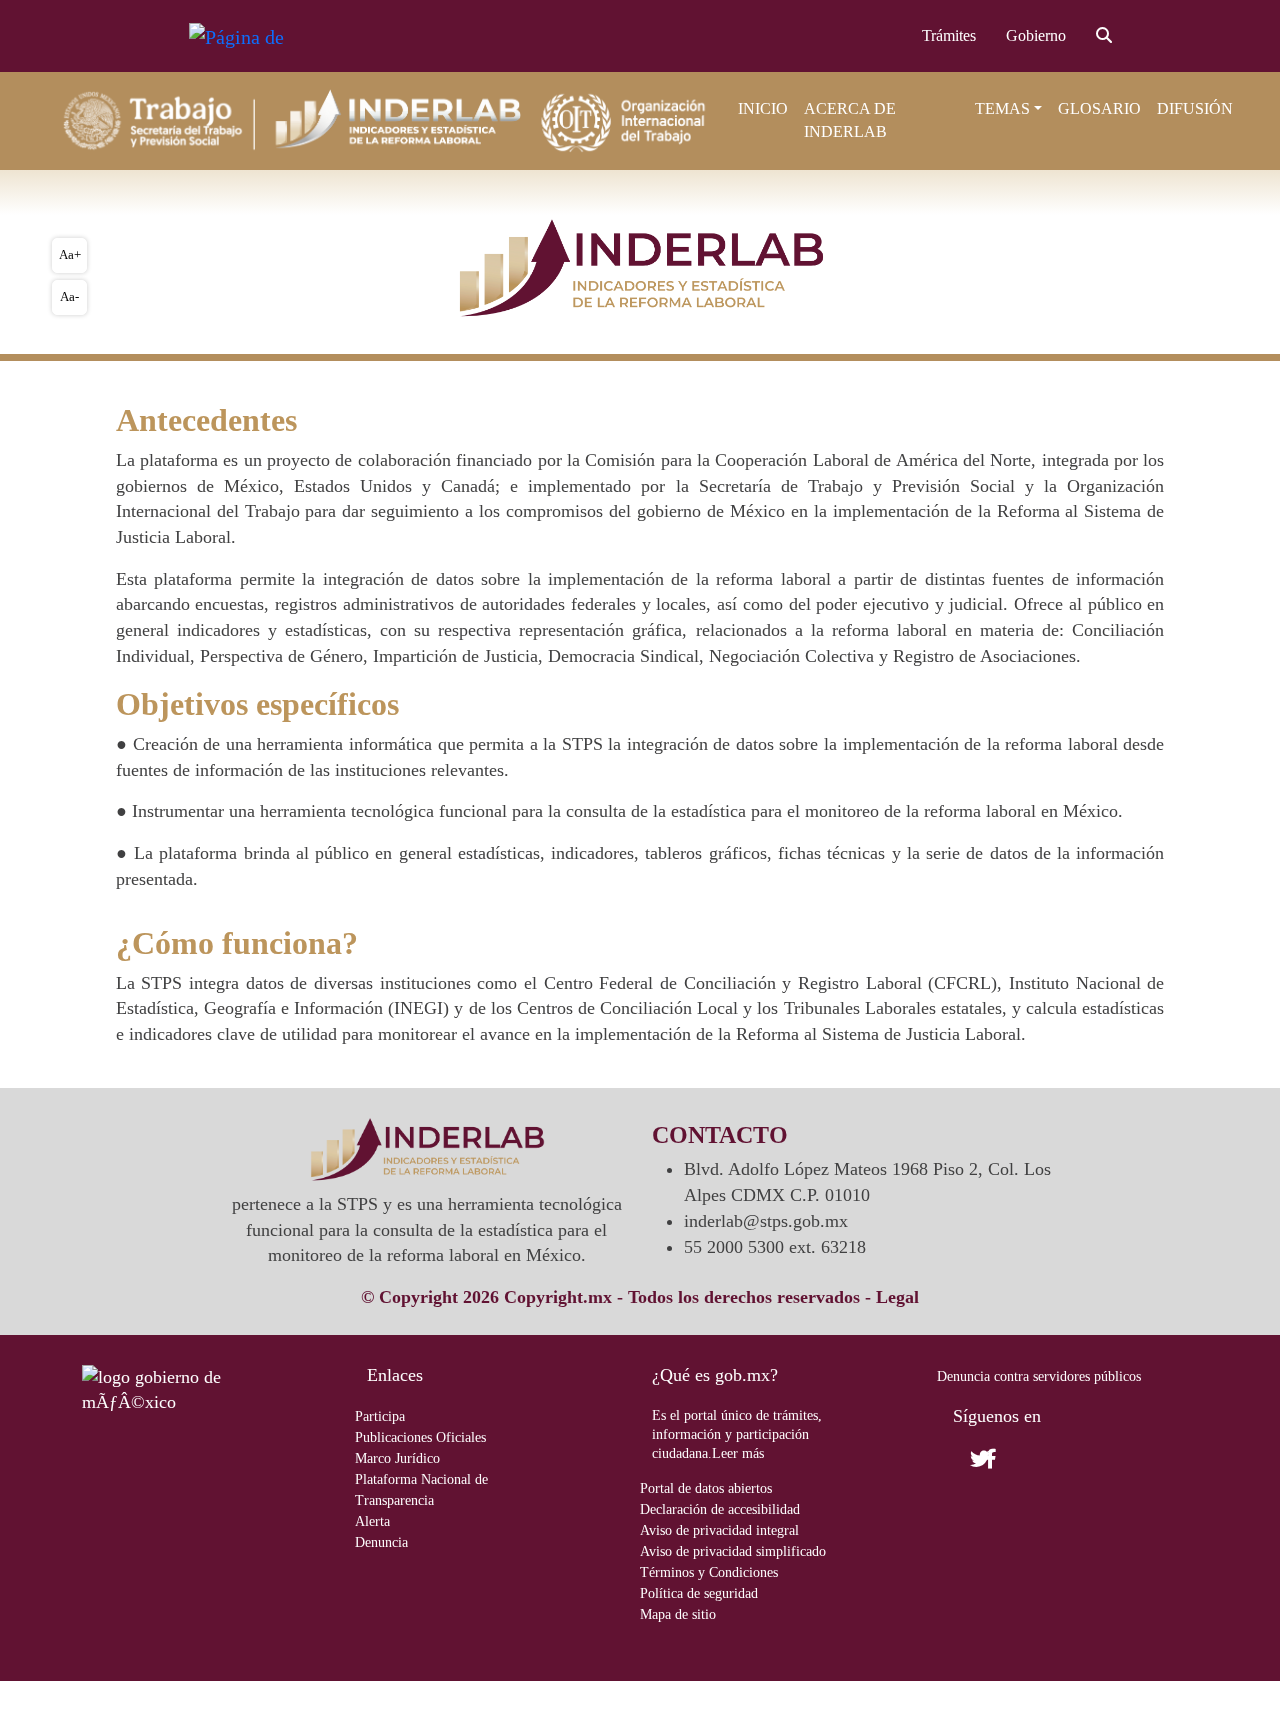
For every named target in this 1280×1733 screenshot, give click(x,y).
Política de (699, 1593)
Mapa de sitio (678, 1614)
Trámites (949, 35)
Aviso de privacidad (719, 1530)
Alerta (372, 1521)
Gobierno (1036, 35)
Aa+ (70, 254)
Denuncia (381, 1542)
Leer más (738, 1453)
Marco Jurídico (397, 1458)
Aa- (69, 296)
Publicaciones (420, 1437)
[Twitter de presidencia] (1016, 1459)
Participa (380, 1416)
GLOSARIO (1099, 108)
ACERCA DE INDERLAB (850, 120)
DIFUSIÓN (1195, 108)
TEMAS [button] (1002, 108)
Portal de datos (706, 1488)
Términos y (709, 1572)
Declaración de (720, 1509)
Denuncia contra (1039, 1376)
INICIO (763, 108)
